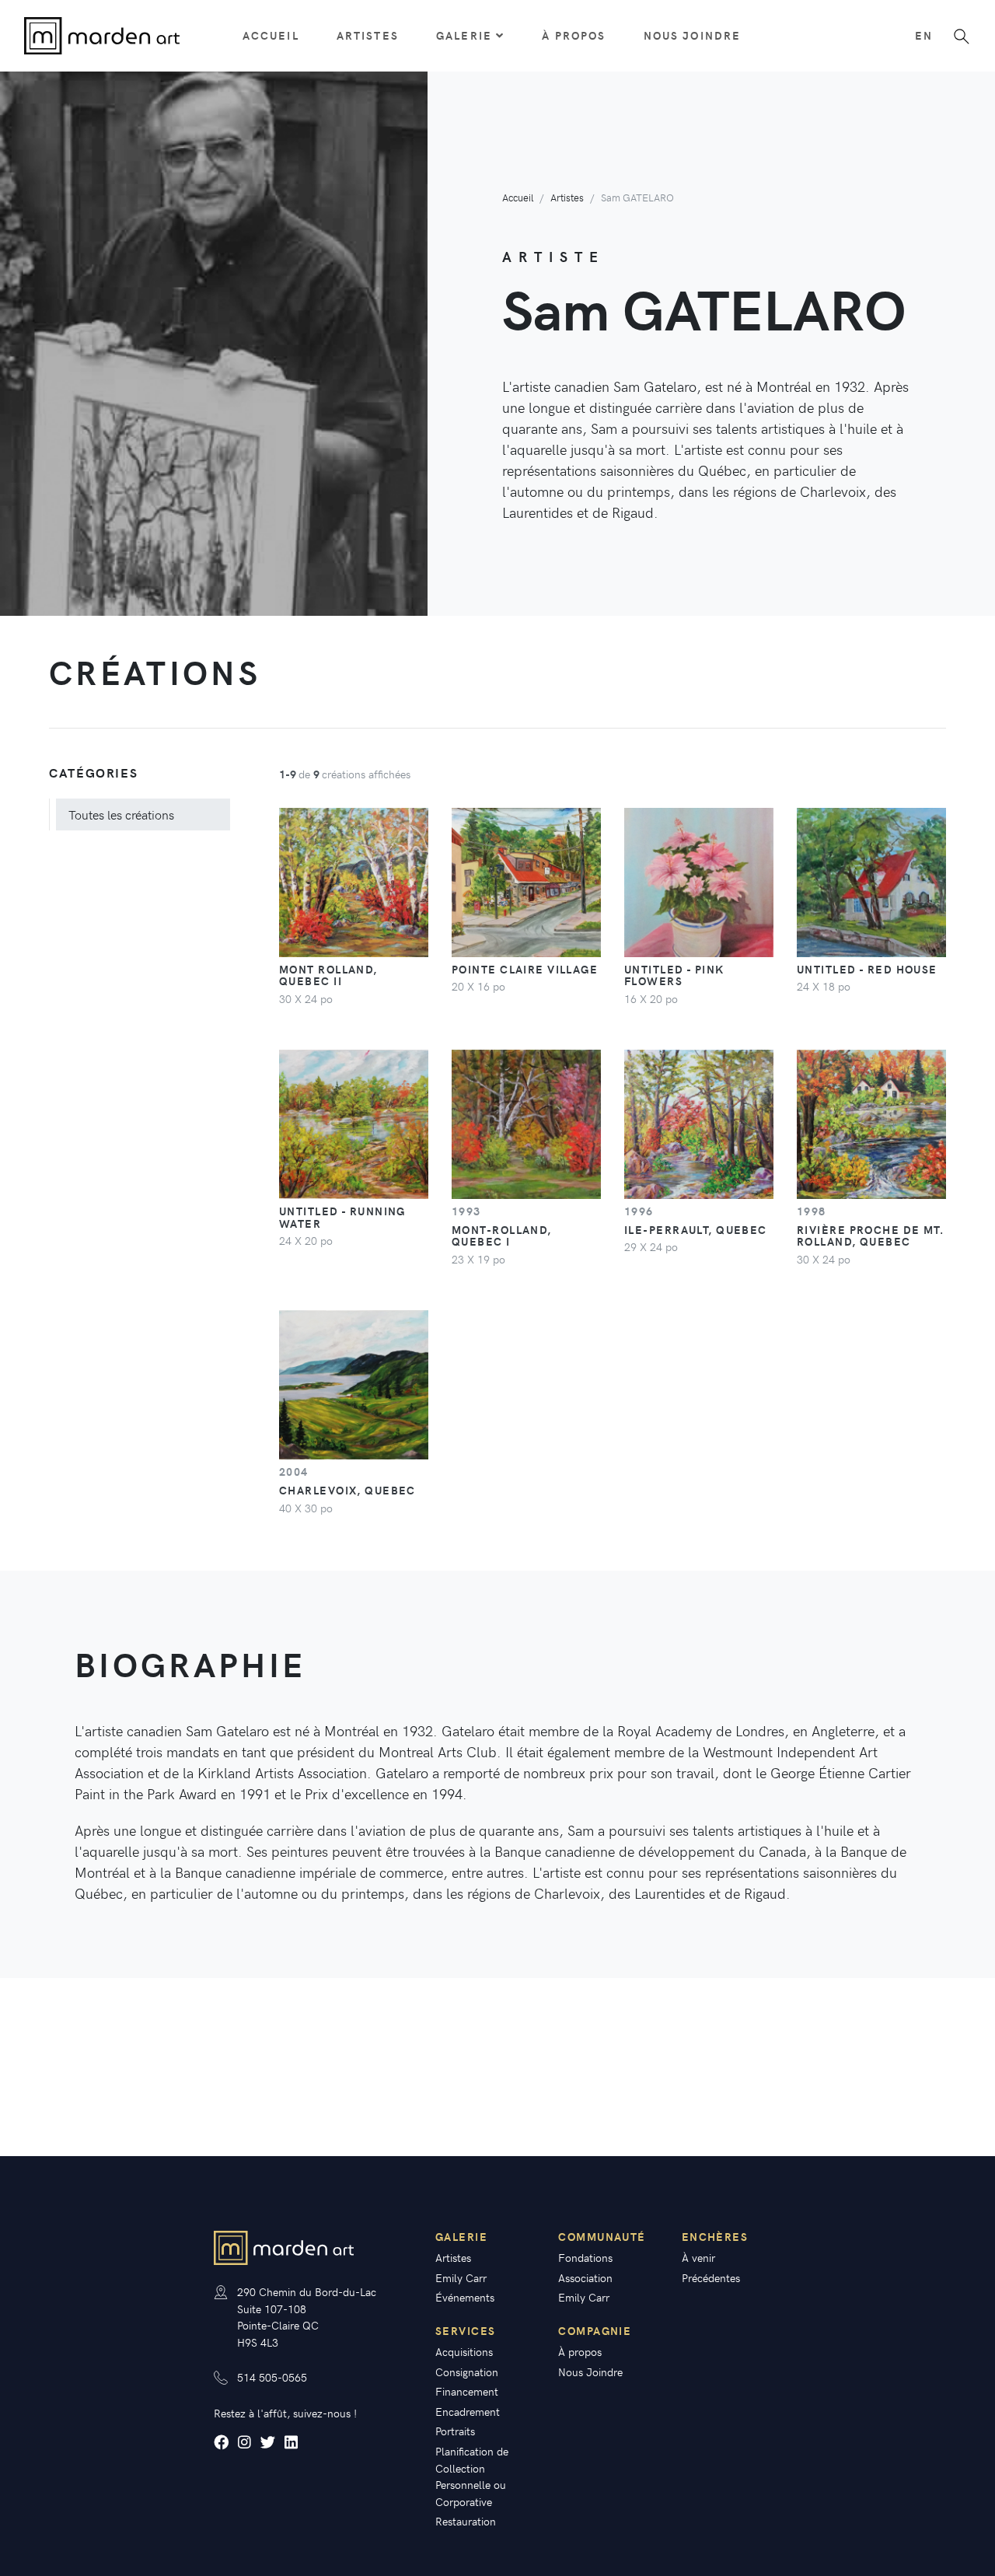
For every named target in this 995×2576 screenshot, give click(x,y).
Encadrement (468, 2411)
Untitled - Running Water (342, 1217)
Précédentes (711, 2277)
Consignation (467, 2372)
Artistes (368, 35)
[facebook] (221, 2442)
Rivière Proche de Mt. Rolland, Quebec (870, 1236)
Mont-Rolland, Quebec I (502, 1236)
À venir (698, 2257)
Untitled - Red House (867, 969)
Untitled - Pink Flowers (674, 975)
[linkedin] (291, 2442)
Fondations (585, 2257)
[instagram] (244, 2442)
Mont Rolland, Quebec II (328, 975)
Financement (467, 2391)
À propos (574, 35)
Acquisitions (464, 2351)
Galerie (464, 35)
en (924, 35)
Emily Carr (461, 2277)
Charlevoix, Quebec (347, 1490)
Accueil (271, 35)
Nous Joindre (693, 35)
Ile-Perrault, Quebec (696, 1229)
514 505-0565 (272, 2377)
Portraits (455, 2431)
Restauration (466, 2521)
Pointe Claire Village (525, 969)
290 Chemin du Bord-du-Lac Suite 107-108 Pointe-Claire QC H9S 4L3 (307, 2317)
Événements (465, 2297)
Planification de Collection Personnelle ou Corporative (472, 2476)
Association (585, 2277)
